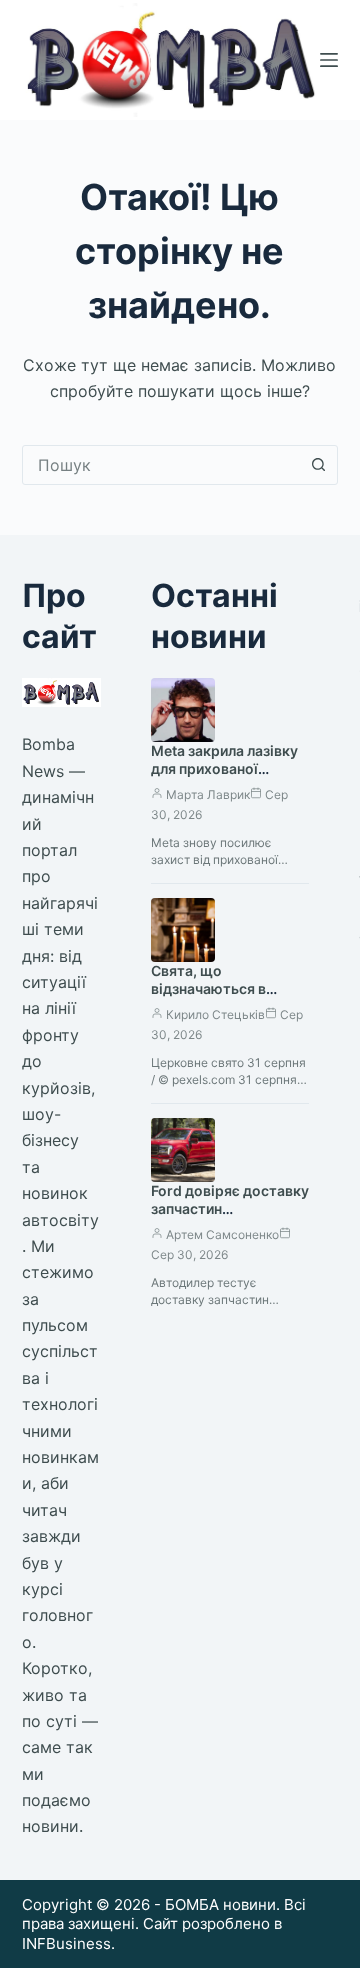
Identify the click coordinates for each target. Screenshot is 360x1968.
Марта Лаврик (208, 794)
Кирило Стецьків (215, 1014)
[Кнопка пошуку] (318, 465)
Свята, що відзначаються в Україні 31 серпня (211, 989)
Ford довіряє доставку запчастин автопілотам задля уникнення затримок (230, 1219)
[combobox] (161, 465)
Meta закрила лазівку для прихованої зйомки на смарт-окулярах (224, 779)
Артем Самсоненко (222, 1234)
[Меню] (329, 60)
